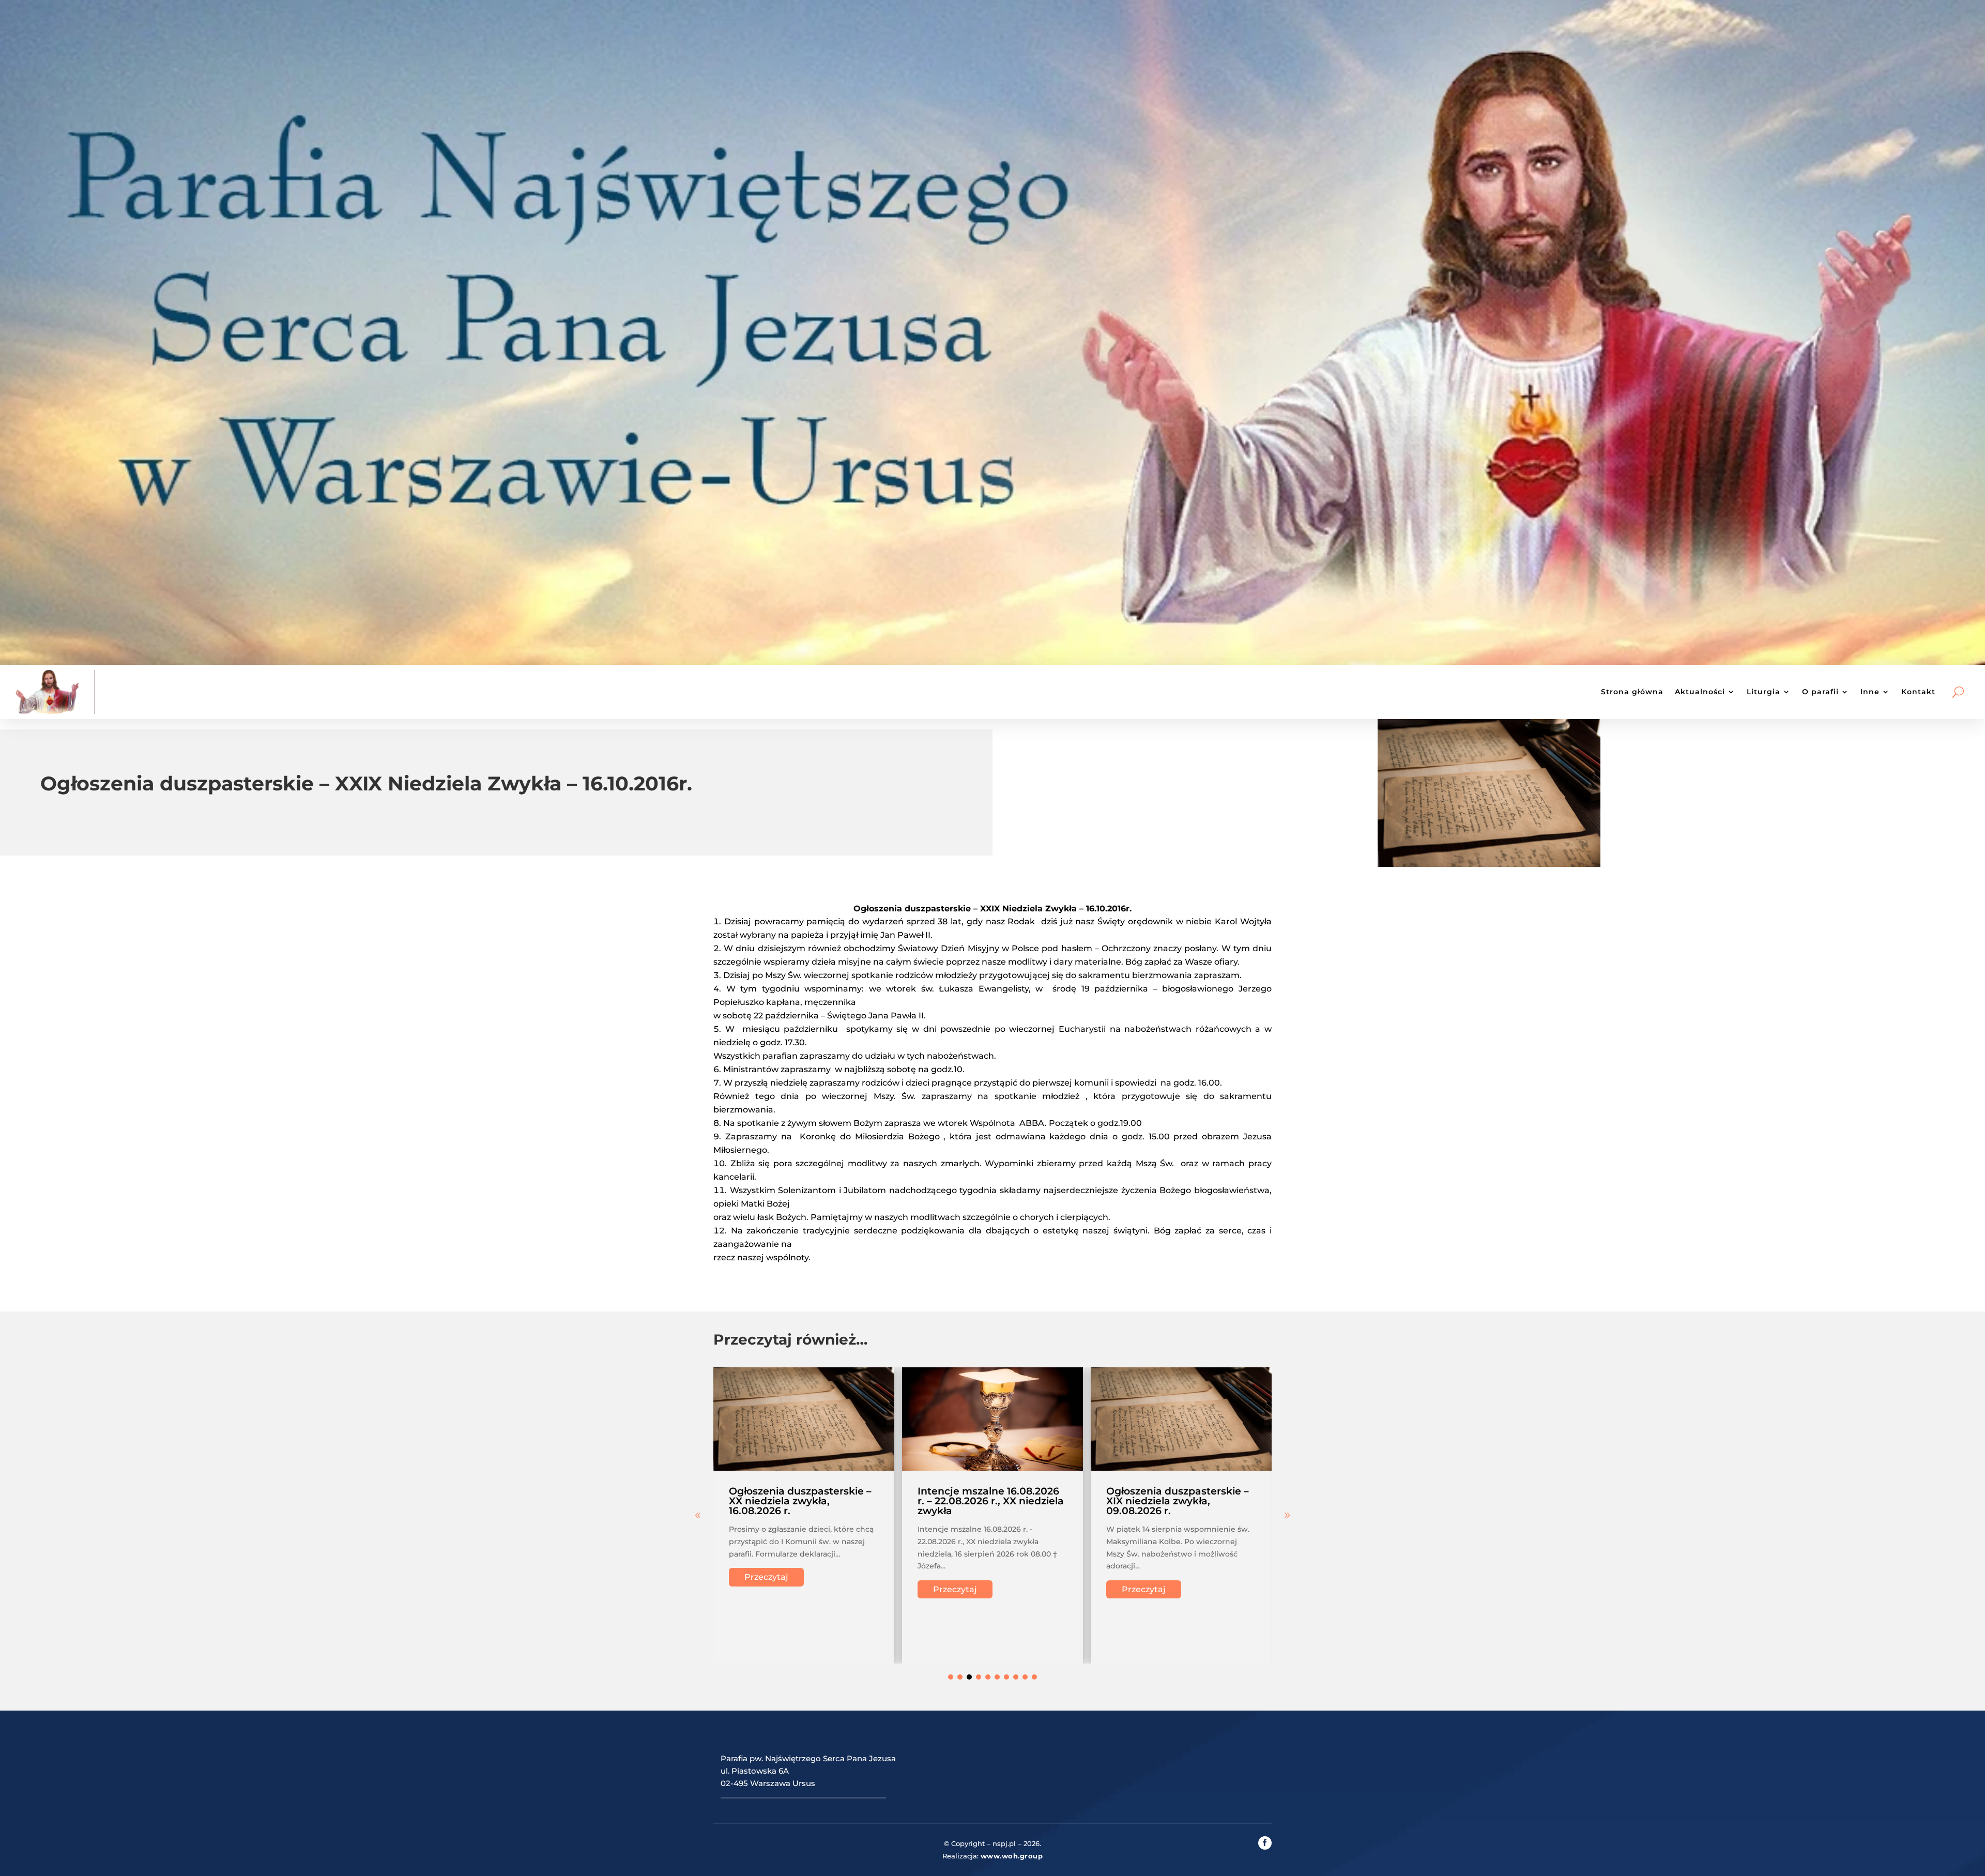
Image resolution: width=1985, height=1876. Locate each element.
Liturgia (1763, 692)
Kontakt (1918, 692)
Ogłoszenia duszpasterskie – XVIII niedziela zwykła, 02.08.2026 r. (1225, 1501)
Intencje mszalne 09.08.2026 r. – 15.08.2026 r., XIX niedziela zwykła (1039, 1501)
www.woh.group (1012, 1856)
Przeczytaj (814, 1589)
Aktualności (1700, 692)
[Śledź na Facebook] (1265, 1843)
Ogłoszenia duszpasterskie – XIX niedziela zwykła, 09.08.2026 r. (848, 1501)
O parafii (1820, 692)
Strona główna (1632, 692)
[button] (1287, 1515)
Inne (1870, 692)
